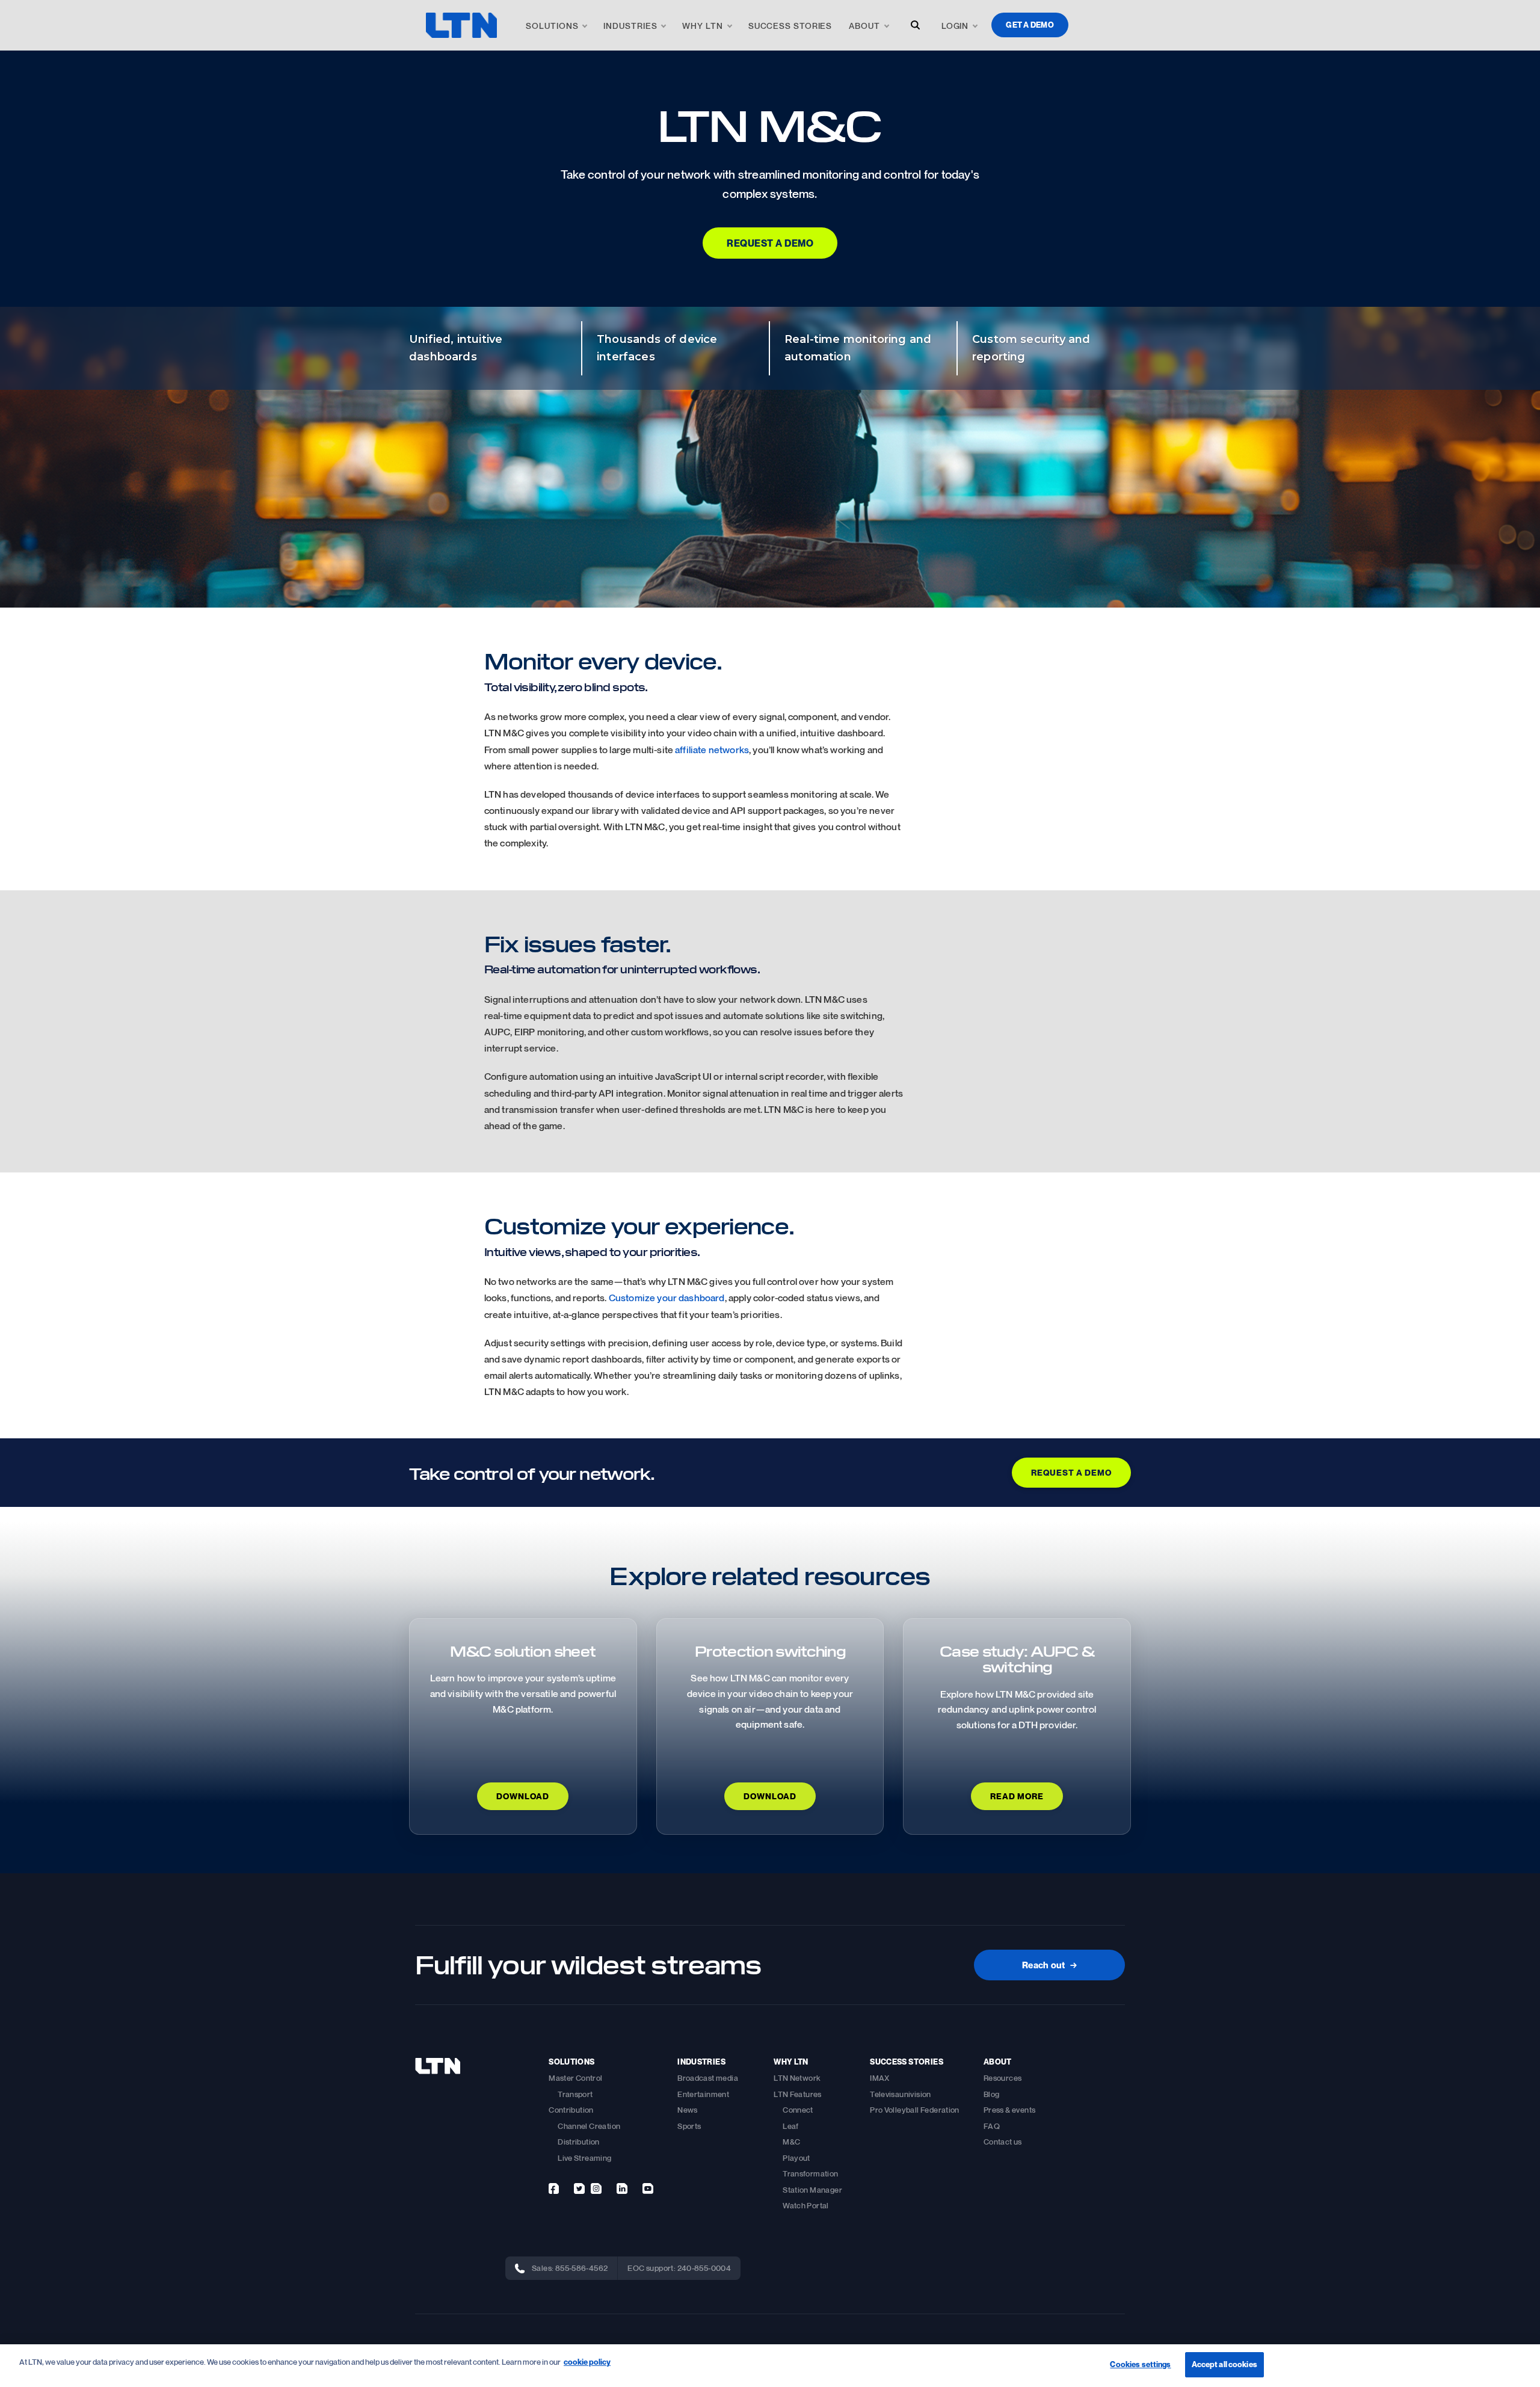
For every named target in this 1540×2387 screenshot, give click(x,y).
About (864, 26)
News (688, 2110)
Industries (630, 26)
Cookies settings (1140, 2364)
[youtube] (648, 2188)
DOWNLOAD (523, 1796)
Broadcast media (708, 2078)
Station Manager (812, 2190)
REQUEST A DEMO (1071, 1472)
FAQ (992, 2126)
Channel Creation (589, 2126)
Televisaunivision (901, 2094)
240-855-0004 (704, 2268)
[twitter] (579, 2188)
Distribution (579, 2142)
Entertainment (703, 2094)
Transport (575, 2094)
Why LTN (702, 26)
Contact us (1003, 2142)
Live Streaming (584, 2158)
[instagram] (596, 2188)
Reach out (1049, 1965)
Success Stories (790, 26)
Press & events (1009, 2110)
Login (955, 26)
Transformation (810, 2173)
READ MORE (1017, 1796)
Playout (796, 2158)
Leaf (791, 2126)
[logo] (461, 25)
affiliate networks (712, 750)
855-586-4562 (582, 2268)
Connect (798, 2110)
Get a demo (1030, 25)
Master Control (575, 2078)
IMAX (880, 2078)
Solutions (552, 26)
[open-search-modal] (915, 25)
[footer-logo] (438, 2066)
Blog (992, 2094)
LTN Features (798, 2094)
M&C (791, 2142)
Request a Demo (770, 243)
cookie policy (587, 2362)
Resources (1003, 2078)
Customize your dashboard (667, 1298)
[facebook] (554, 2188)
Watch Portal (806, 2205)
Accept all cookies (1224, 2364)
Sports (689, 2126)
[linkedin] (622, 2188)
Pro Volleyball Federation (915, 2110)
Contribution (571, 2110)
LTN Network (797, 2078)
